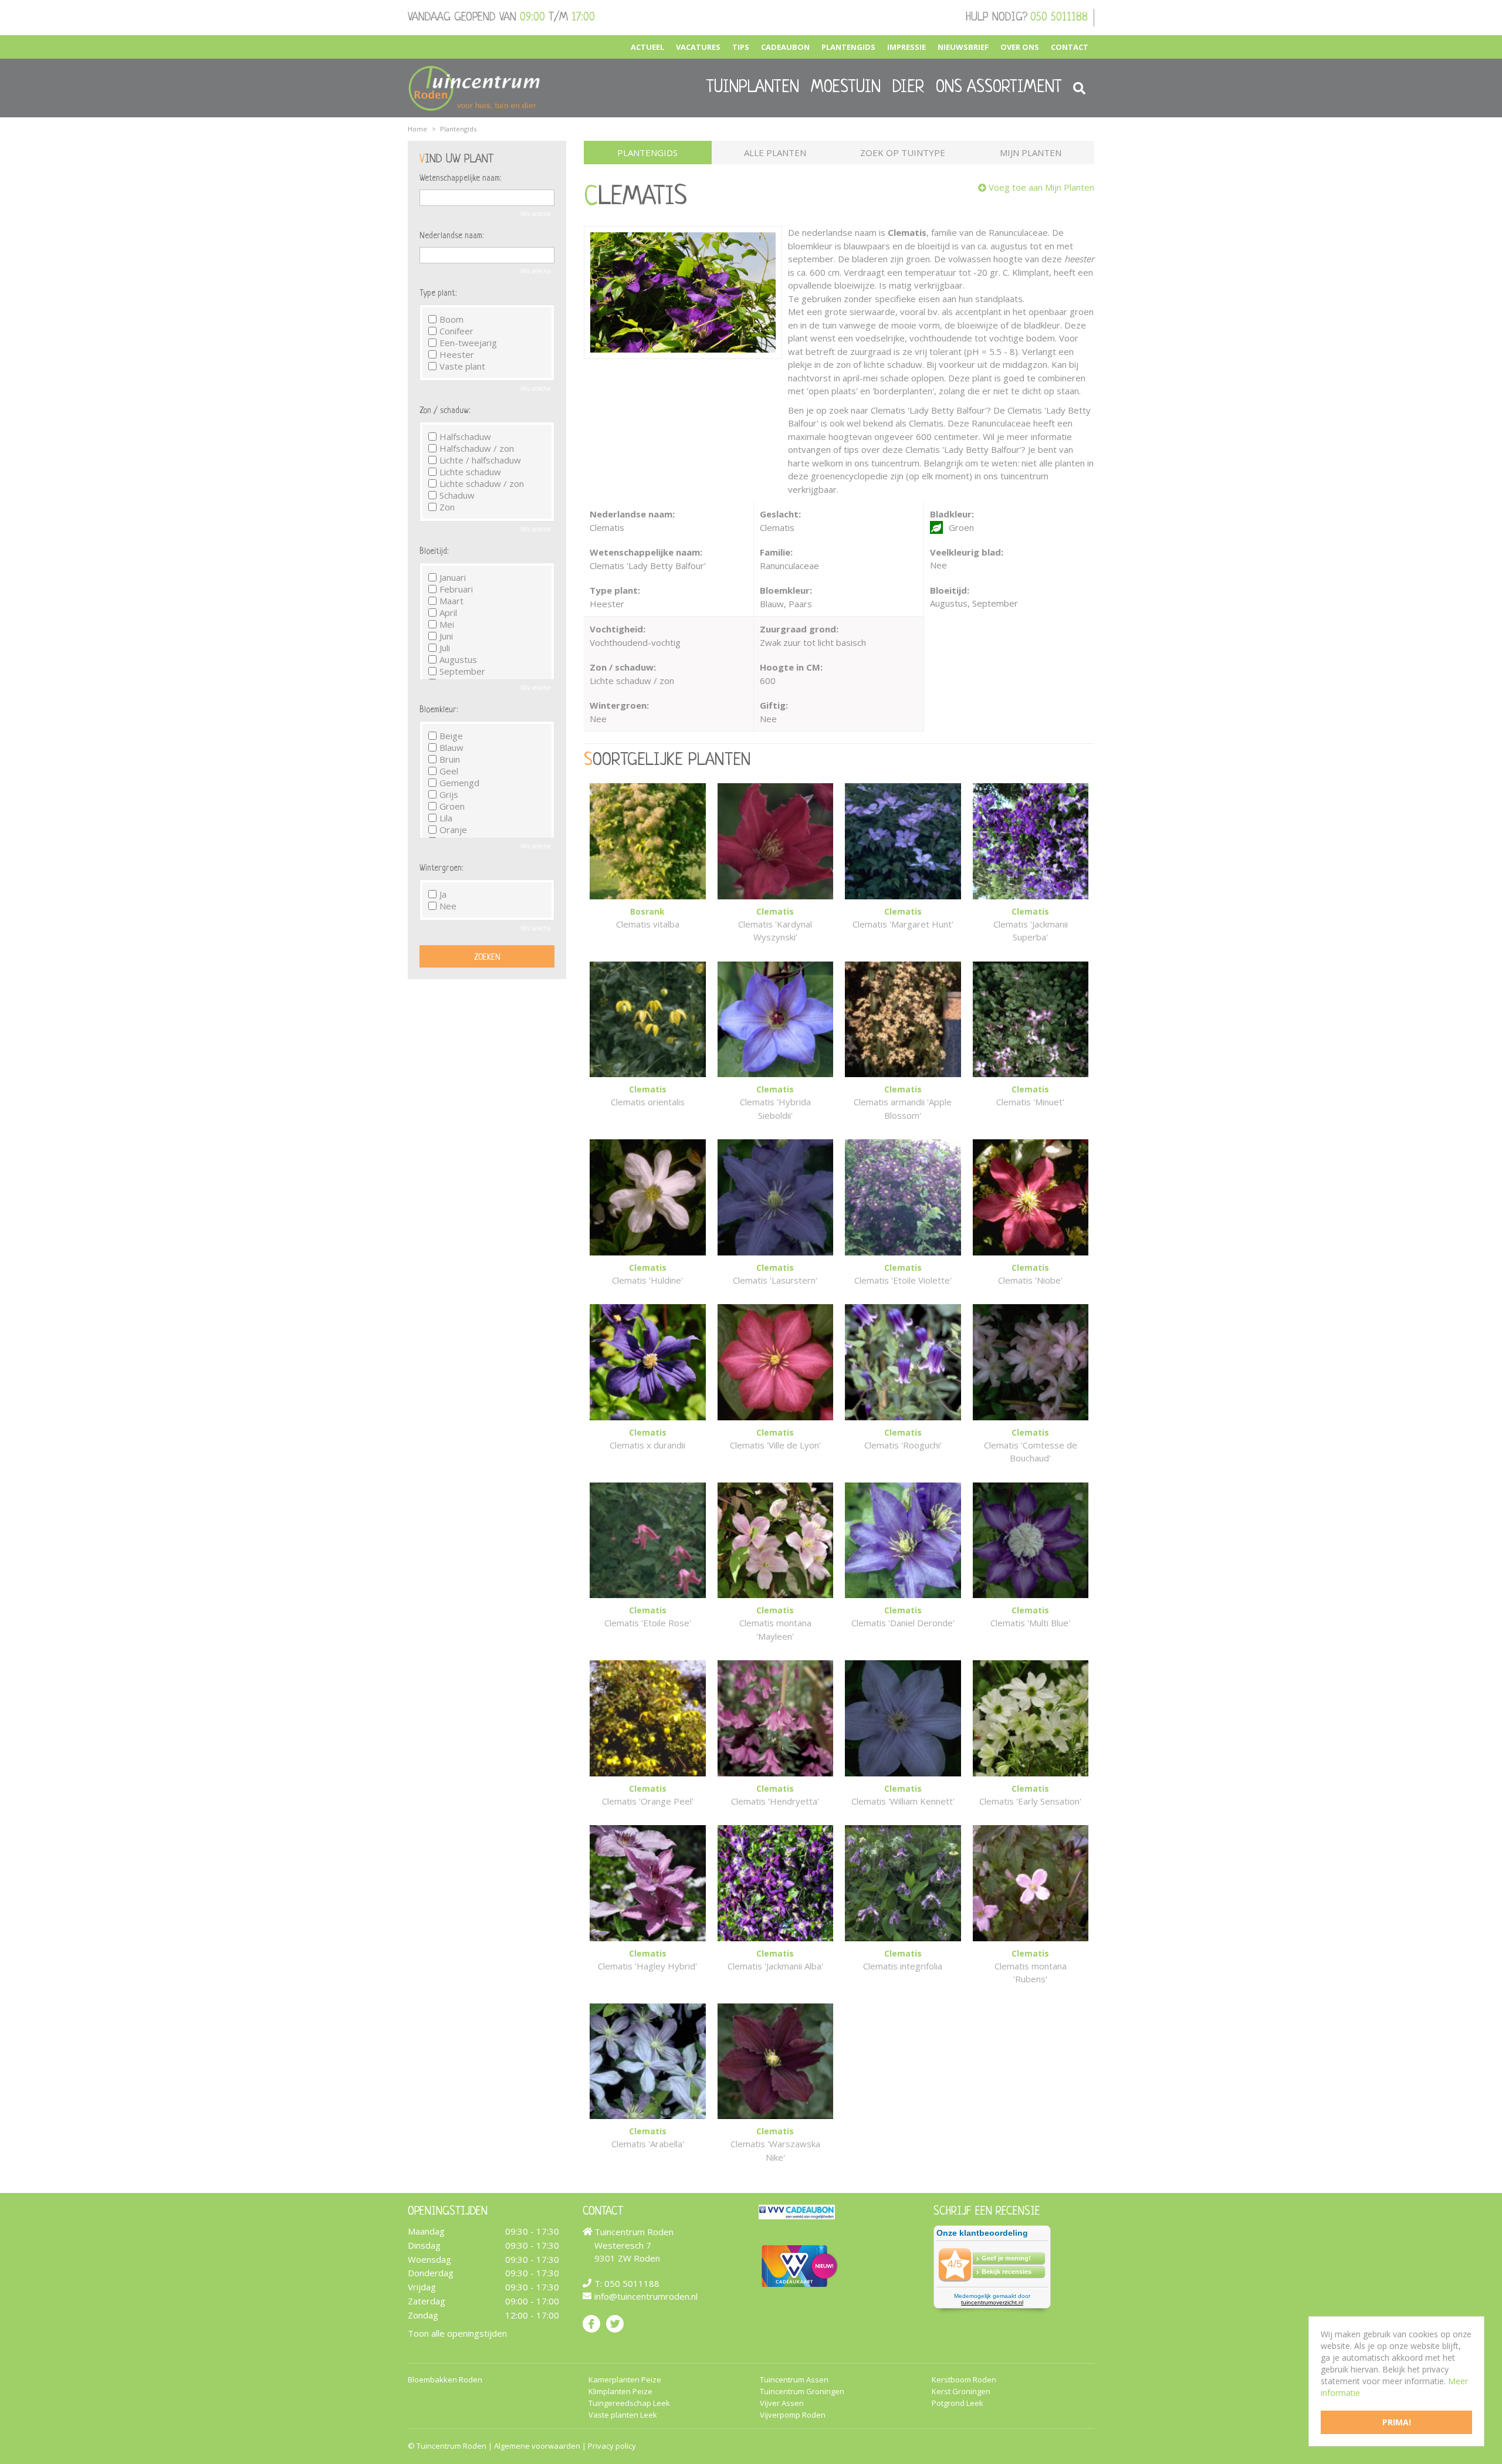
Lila (446, 818)
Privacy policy (612, 2446)
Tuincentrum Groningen (802, 2392)
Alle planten (775, 153)
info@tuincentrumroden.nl (646, 2296)
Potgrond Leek (958, 2403)
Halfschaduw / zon (477, 448)
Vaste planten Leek (623, 2415)
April (448, 612)
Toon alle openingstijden (457, 2333)
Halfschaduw (465, 436)
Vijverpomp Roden (793, 2415)
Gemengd (459, 783)
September (462, 671)
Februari (456, 589)
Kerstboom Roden (964, 2380)
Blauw (451, 747)
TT (615, 2324)
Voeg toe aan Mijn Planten (1041, 187)
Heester (457, 354)
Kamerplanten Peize (625, 2380)
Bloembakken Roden (445, 2380)
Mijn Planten (1031, 153)
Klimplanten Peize (620, 2392)
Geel (449, 771)
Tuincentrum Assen (794, 2380)
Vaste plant (462, 366)
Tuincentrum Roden (451, 2446)
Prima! (1397, 2422)
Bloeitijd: (434, 551)
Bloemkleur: (439, 710)
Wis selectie (536, 214)
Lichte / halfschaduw (480, 460)
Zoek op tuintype (903, 153)
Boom (451, 319)
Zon (447, 507)
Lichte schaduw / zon (482, 483)
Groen (452, 806)
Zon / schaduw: (445, 411)
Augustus (458, 659)
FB (591, 2324)
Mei (447, 624)
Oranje (453, 830)
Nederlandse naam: (451, 236)
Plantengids (647, 153)
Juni (446, 636)
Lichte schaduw (470, 472)
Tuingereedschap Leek (629, 2403)
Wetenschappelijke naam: (460, 178)
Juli (445, 648)
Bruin (450, 759)
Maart (451, 601)
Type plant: (438, 293)
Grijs (449, 794)
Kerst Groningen (961, 2392)
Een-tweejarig (468, 343)
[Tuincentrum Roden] (474, 88)
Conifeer (456, 331)
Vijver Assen (782, 2403)
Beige (451, 736)
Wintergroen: (441, 868)
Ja (443, 894)
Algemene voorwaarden (537, 2446)
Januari (453, 577)
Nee (448, 906)
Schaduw (457, 495)
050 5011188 (1059, 18)
